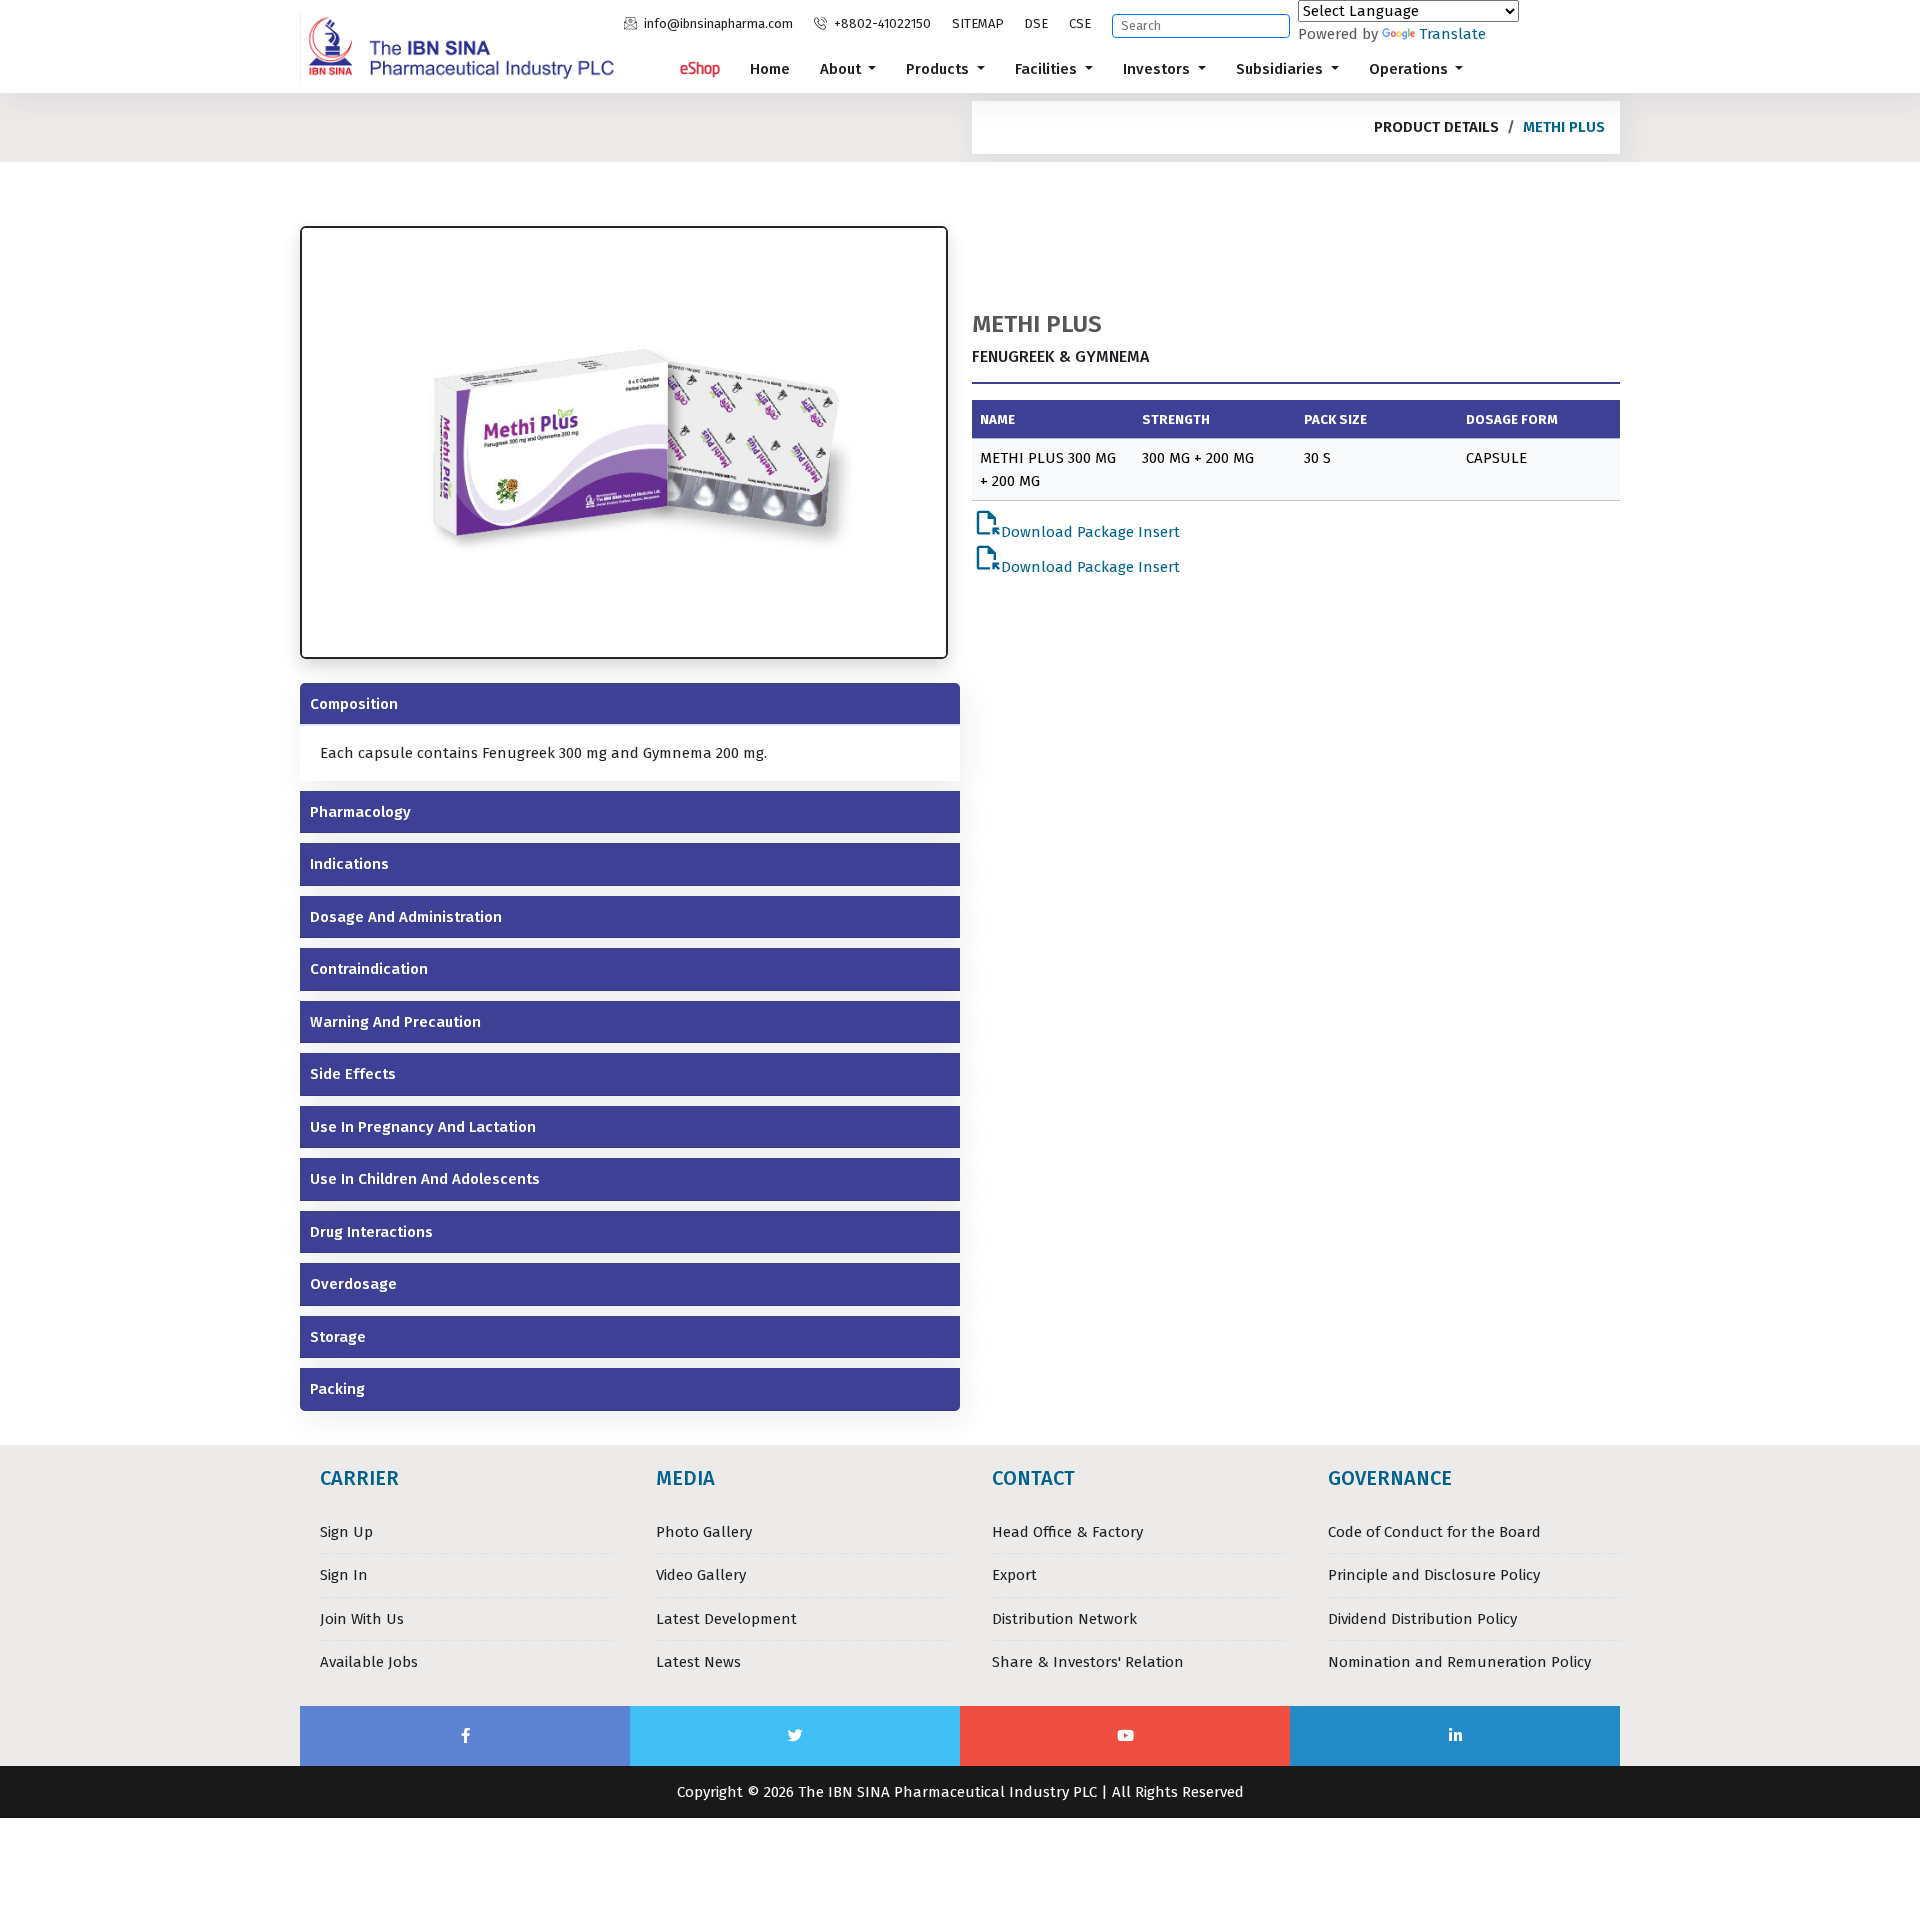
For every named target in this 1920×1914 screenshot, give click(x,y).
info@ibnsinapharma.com (717, 23)
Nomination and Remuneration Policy (1459, 1662)
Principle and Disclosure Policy (1434, 1575)
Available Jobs (369, 1662)
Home (770, 69)
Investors (1158, 69)
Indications (349, 864)
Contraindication (369, 969)
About (842, 69)
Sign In (344, 1575)
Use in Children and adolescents (425, 1179)
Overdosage (353, 1284)
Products (939, 69)
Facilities (1048, 69)
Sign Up (346, 1532)
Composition (354, 704)
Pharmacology (360, 812)
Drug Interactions (371, 1232)
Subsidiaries (1281, 69)
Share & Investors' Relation (1088, 1662)
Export (1014, 1575)
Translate (1452, 34)
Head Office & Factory (1067, 1532)
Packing (337, 1389)
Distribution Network (1064, 1619)
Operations (1410, 69)
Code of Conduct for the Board (1434, 1532)
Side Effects (353, 1074)
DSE (1036, 23)
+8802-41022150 (881, 23)
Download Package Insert (1076, 525)
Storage (338, 1337)
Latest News (698, 1662)
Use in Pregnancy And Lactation (423, 1127)
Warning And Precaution (395, 1022)
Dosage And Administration (406, 917)
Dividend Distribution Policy (1422, 1619)
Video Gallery (701, 1575)
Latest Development (726, 1619)
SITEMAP (978, 23)
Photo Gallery (704, 1532)
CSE (1080, 23)
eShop (700, 68)
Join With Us (362, 1619)
